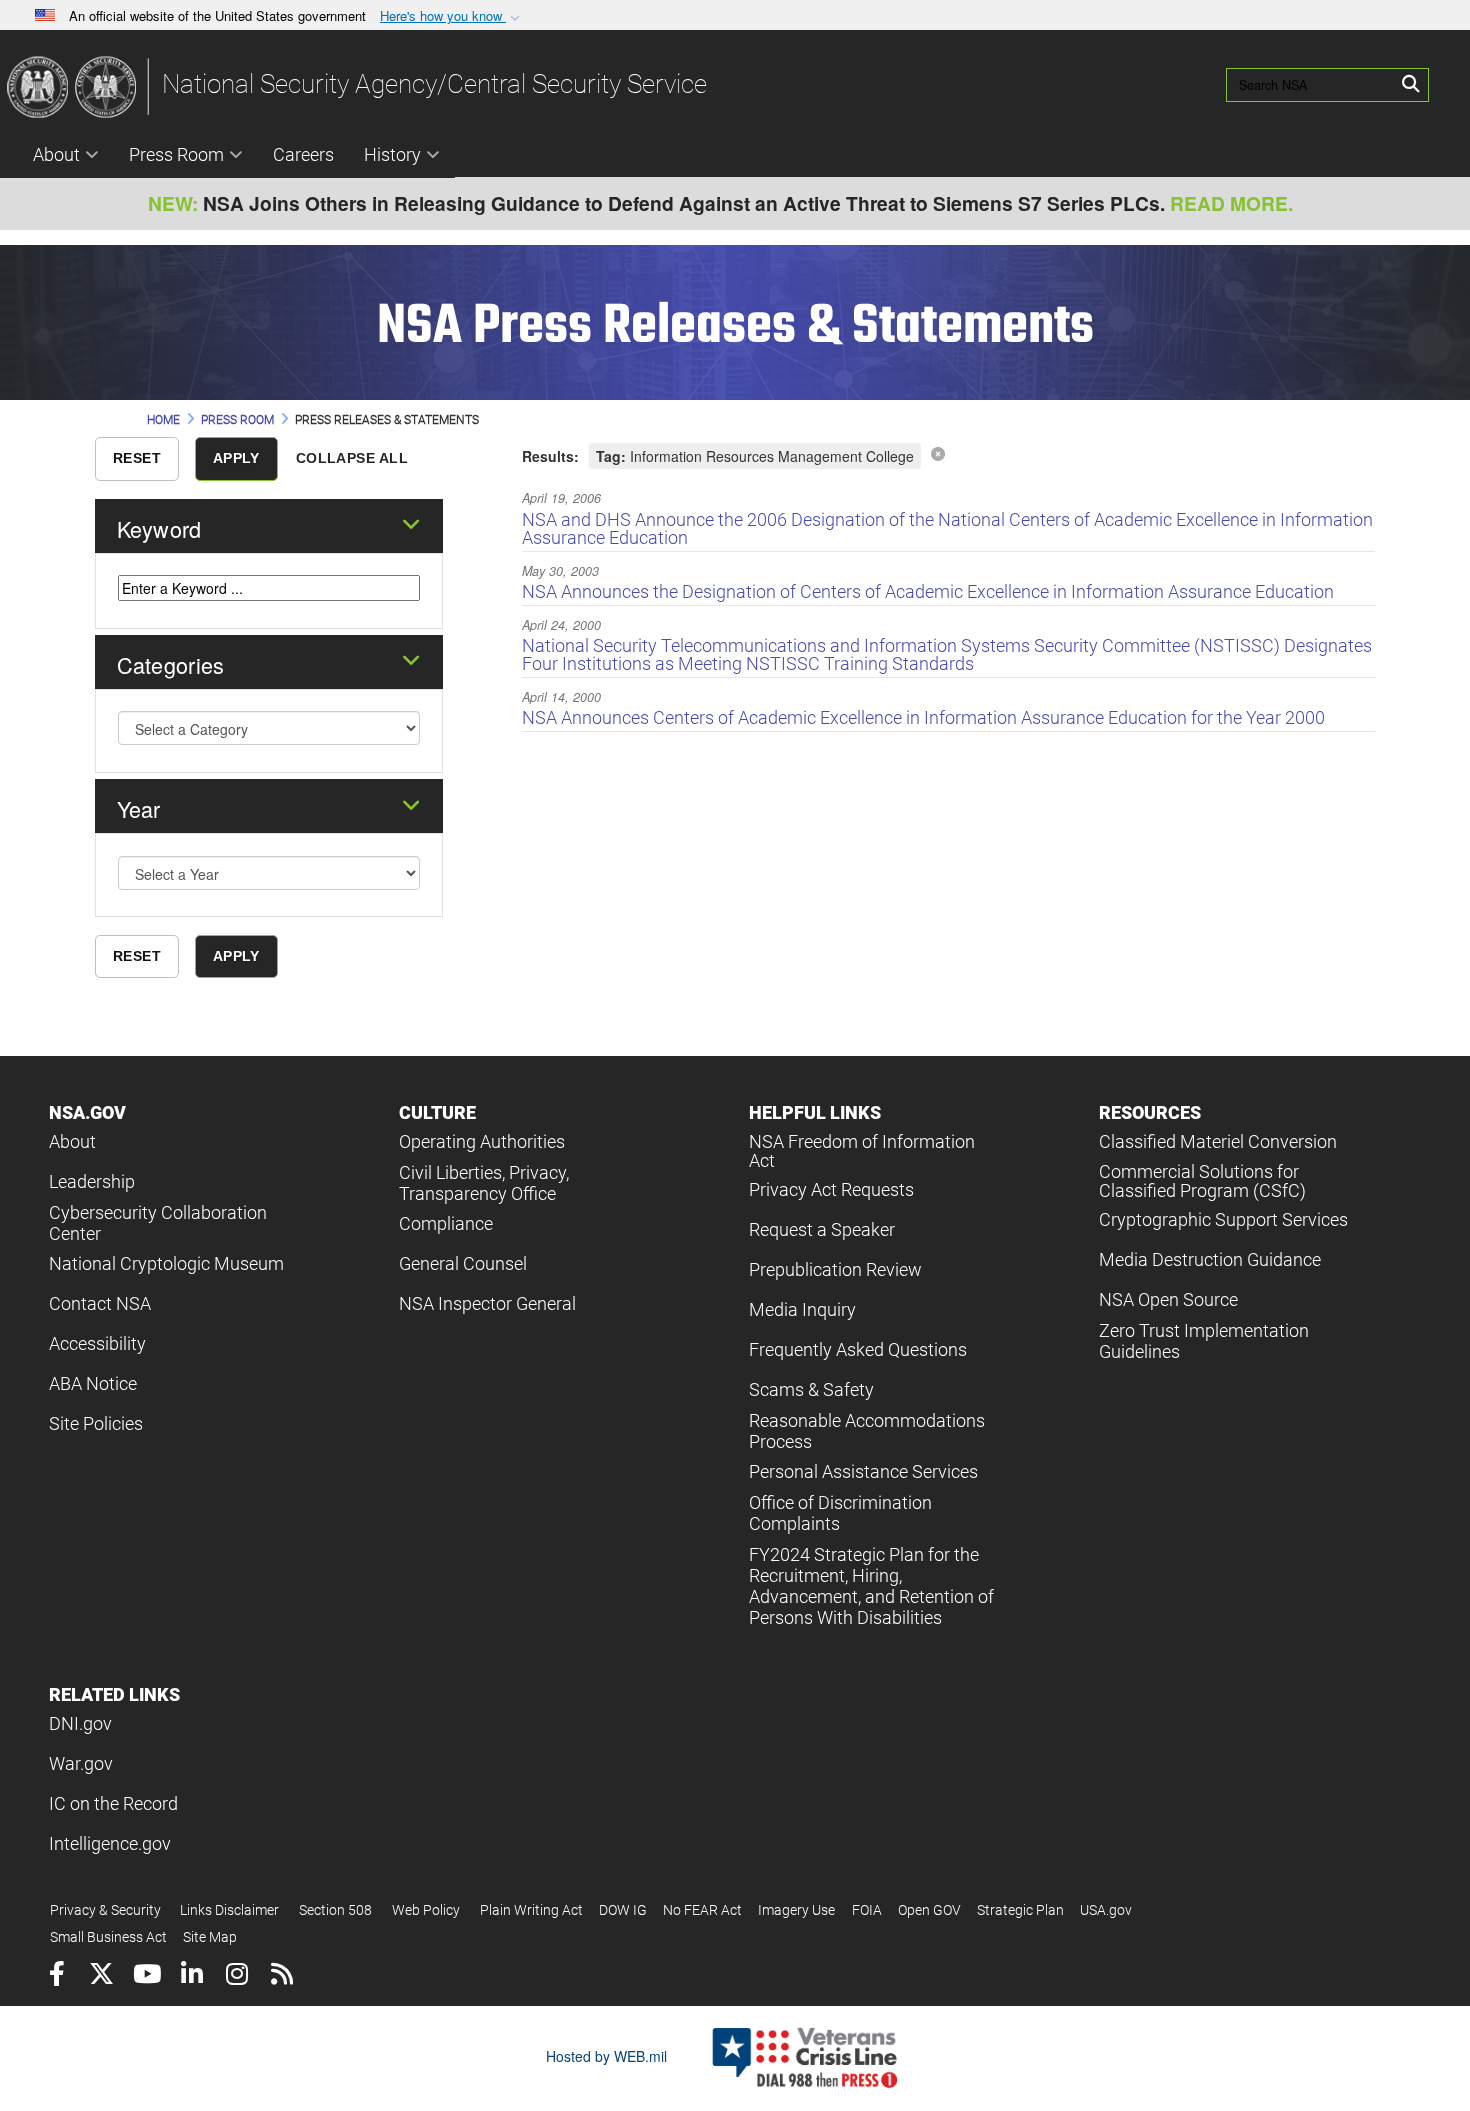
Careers (303, 154)
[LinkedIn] (191, 1976)
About (56, 154)
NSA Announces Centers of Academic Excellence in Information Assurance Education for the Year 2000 (923, 717)
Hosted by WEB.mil (606, 2056)
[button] (452, 16)
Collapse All (352, 458)
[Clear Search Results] (938, 453)
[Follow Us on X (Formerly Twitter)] (101, 1976)
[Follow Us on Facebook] (56, 1976)
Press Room (176, 154)
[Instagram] (236, 1976)
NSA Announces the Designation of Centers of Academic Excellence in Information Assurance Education (928, 591)
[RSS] (281, 1976)
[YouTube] (146, 1976)
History (392, 154)
